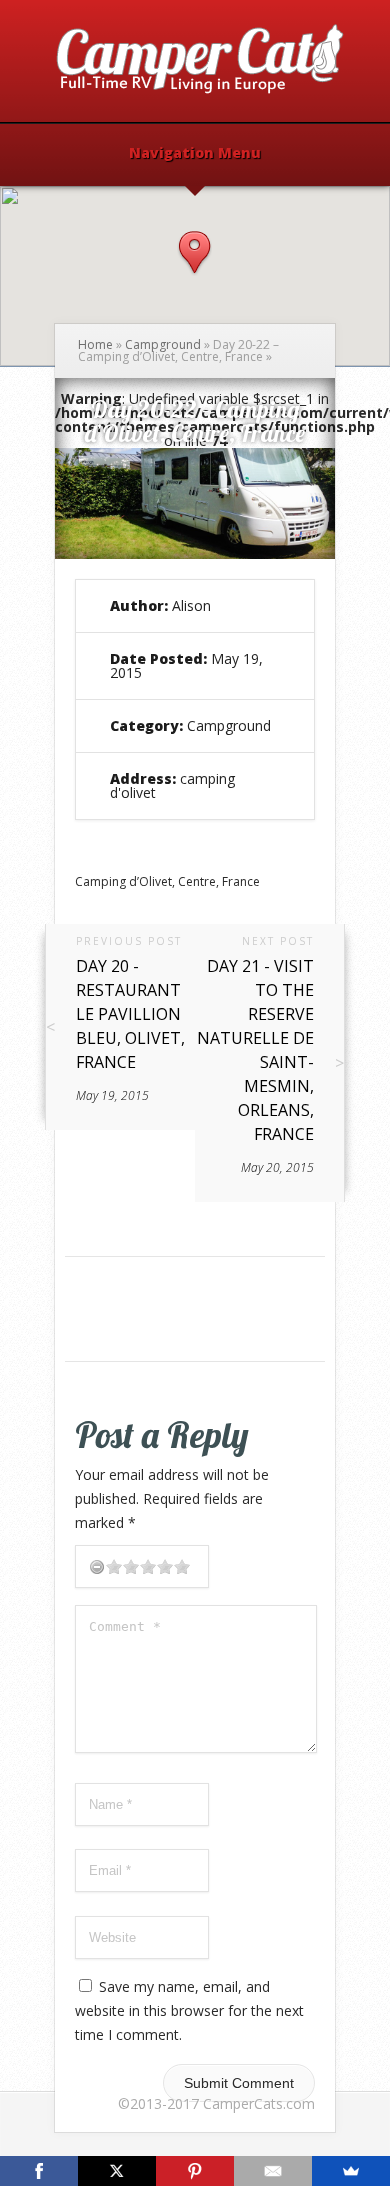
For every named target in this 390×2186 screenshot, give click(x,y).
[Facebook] (39, 2171)
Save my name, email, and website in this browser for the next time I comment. (189, 2010)
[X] (117, 2171)
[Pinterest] (195, 2171)
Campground (163, 344)
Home (95, 344)
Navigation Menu (195, 154)
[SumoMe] (351, 2171)
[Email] (273, 2171)
